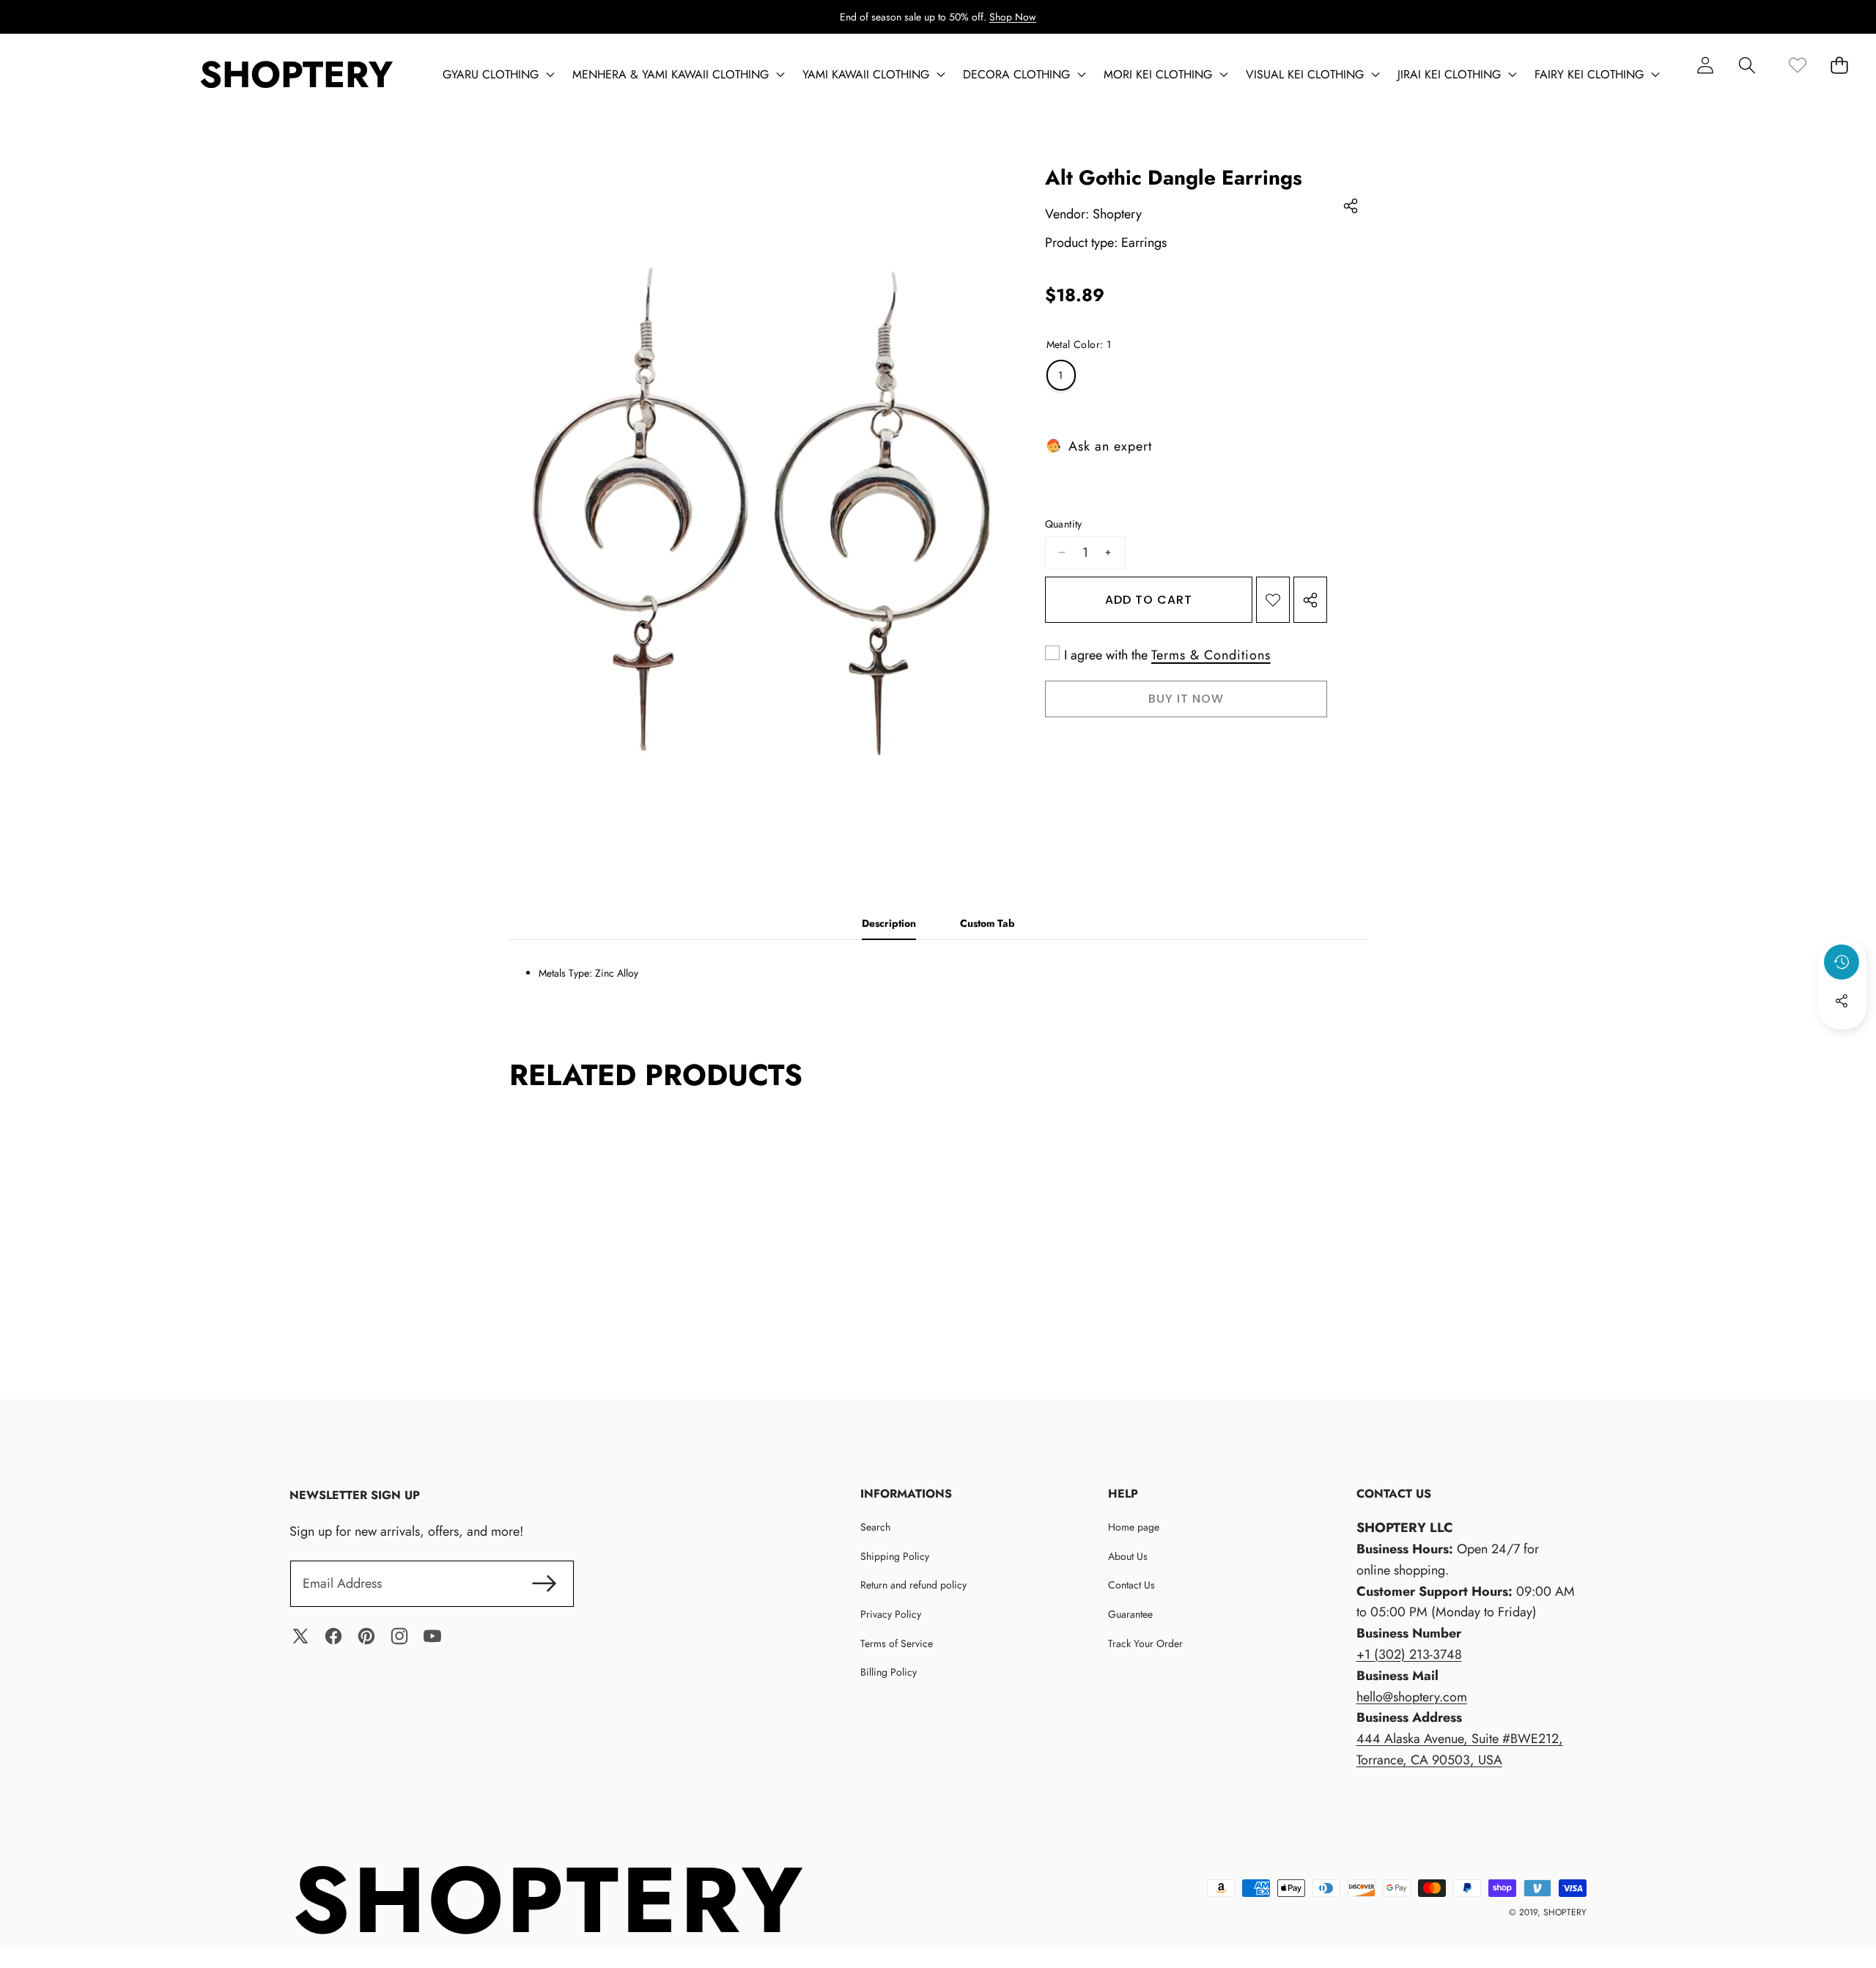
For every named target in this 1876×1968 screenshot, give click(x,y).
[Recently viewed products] (1842, 962)
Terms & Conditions (1211, 656)
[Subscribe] (545, 1584)
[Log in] (1705, 65)
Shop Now (1013, 17)
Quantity (1064, 524)
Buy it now (1186, 699)
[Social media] (1842, 1001)
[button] (1747, 65)
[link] (1797, 65)
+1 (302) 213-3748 (1409, 1654)
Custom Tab (987, 923)
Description (889, 923)
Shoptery (1117, 214)
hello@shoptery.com (1412, 1697)
